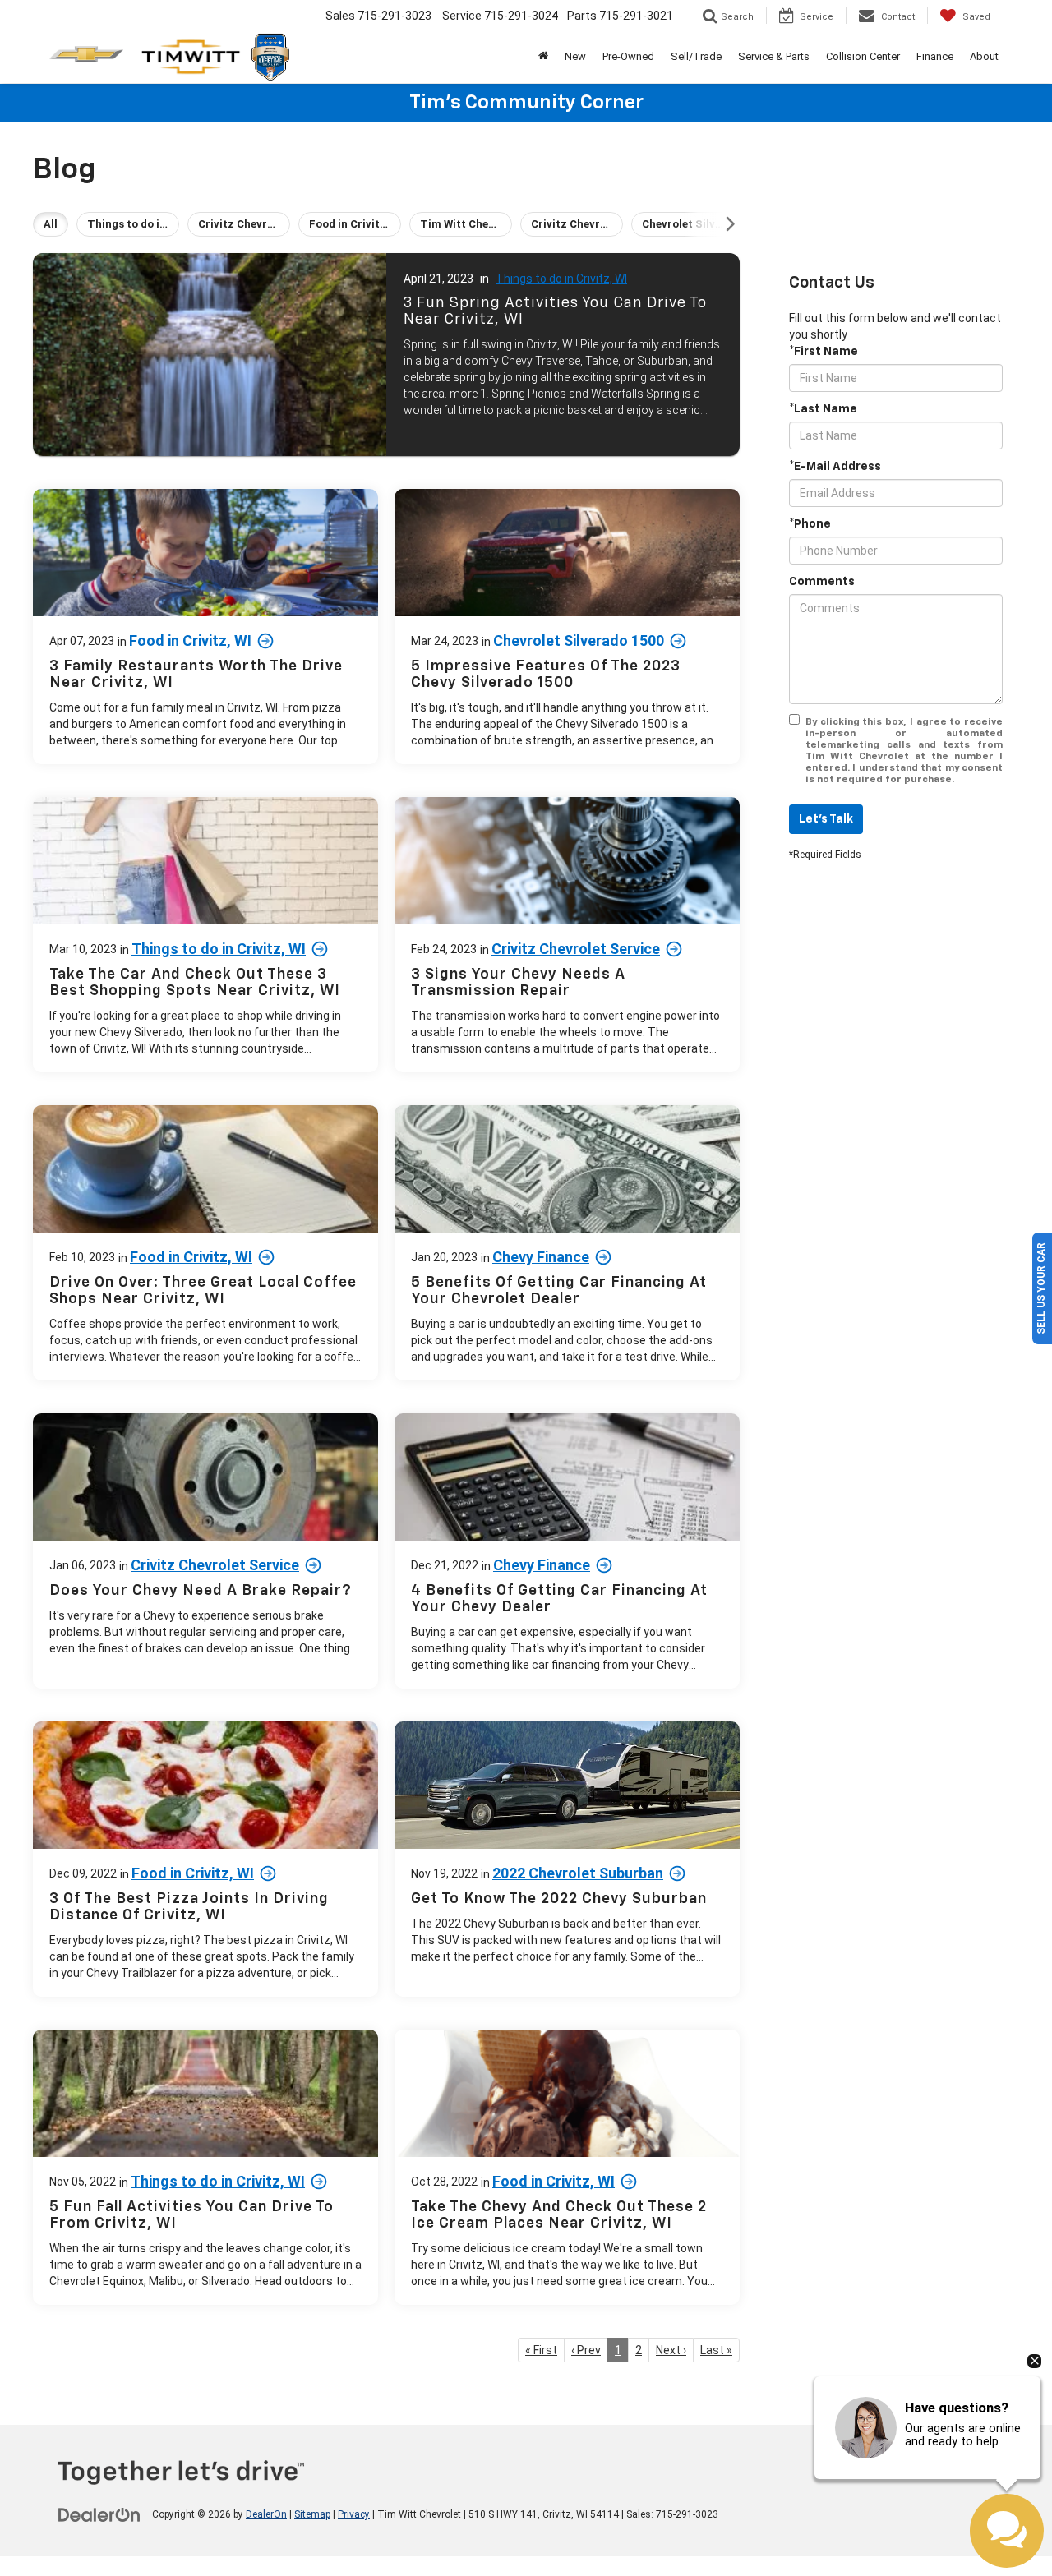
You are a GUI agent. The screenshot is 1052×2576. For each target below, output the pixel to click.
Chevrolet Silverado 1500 (579, 641)
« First (541, 2350)
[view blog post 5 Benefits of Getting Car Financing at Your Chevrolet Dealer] (567, 1243)
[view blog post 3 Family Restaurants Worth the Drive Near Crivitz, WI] (205, 627)
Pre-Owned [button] (628, 56)
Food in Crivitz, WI (190, 641)
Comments (822, 582)
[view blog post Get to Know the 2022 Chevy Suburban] (567, 1859)
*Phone (810, 524)
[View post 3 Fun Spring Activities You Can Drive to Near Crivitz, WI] (386, 355)
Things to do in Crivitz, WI (561, 279)
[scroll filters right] (730, 224)
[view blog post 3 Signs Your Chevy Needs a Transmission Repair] (567, 935)
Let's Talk (826, 819)
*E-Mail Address (835, 467)
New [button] (575, 56)
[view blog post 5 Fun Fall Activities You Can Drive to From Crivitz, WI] (205, 2167)
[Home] (543, 57)
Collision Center (863, 56)
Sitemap (312, 2514)
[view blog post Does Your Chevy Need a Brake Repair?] (205, 1551)
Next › (671, 2350)
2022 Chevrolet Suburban (578, 1873)
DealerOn (266, 2514)
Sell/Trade (696, 56)
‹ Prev (586, 2350)
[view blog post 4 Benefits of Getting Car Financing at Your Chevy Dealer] (567, 1551)
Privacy (354, 2514)
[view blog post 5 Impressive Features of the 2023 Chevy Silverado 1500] (567, 627)
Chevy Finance (541, 1257)
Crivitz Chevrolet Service (576, 949)
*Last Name (823, 409)
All (51, 224)
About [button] (984, 56)
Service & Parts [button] (774, 56)
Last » (716, 2350)
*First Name (824, 352)
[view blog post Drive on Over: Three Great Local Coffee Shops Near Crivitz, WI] (205, 1243)
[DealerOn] (99, 2514)
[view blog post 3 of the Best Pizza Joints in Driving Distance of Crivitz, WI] (205, 1859)
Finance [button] (935, 56)
